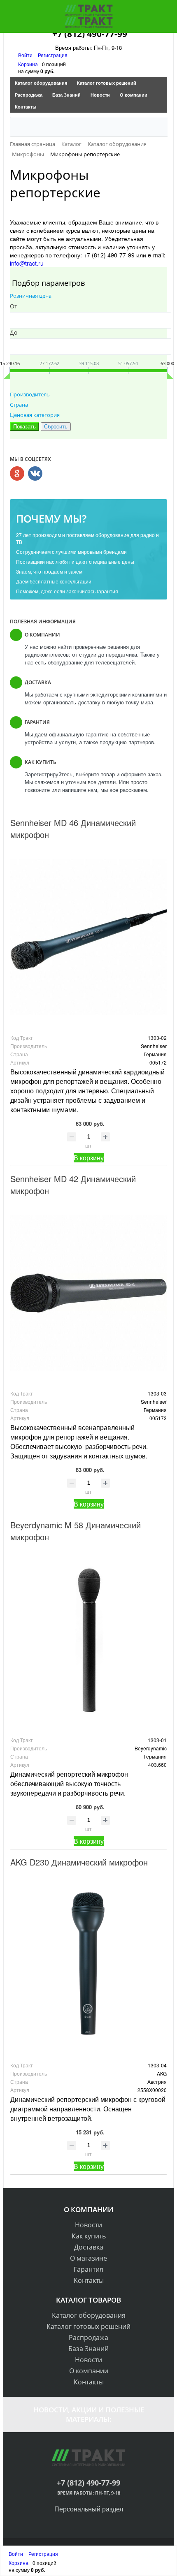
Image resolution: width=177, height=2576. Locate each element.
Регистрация (53, 55)
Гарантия (88, 2269)
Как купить (89, 2236)
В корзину (89, 1158)
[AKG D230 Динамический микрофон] (88, 1965)
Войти (26, 55)
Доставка (89, 2247)
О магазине (88, 2258)
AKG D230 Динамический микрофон (79, 1862)
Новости (100, 95)
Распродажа (29, 95)
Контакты (26, 107)
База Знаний (66, 95)
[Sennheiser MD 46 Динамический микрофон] (88, 937)
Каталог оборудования (41, 83)
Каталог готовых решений (107, 83)
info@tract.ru (27, 263)
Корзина (28, 64)
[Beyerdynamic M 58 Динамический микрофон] (88, 1640)
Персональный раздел (89, 2509)
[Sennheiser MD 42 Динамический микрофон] (88, 1293)
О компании (134, 95)
